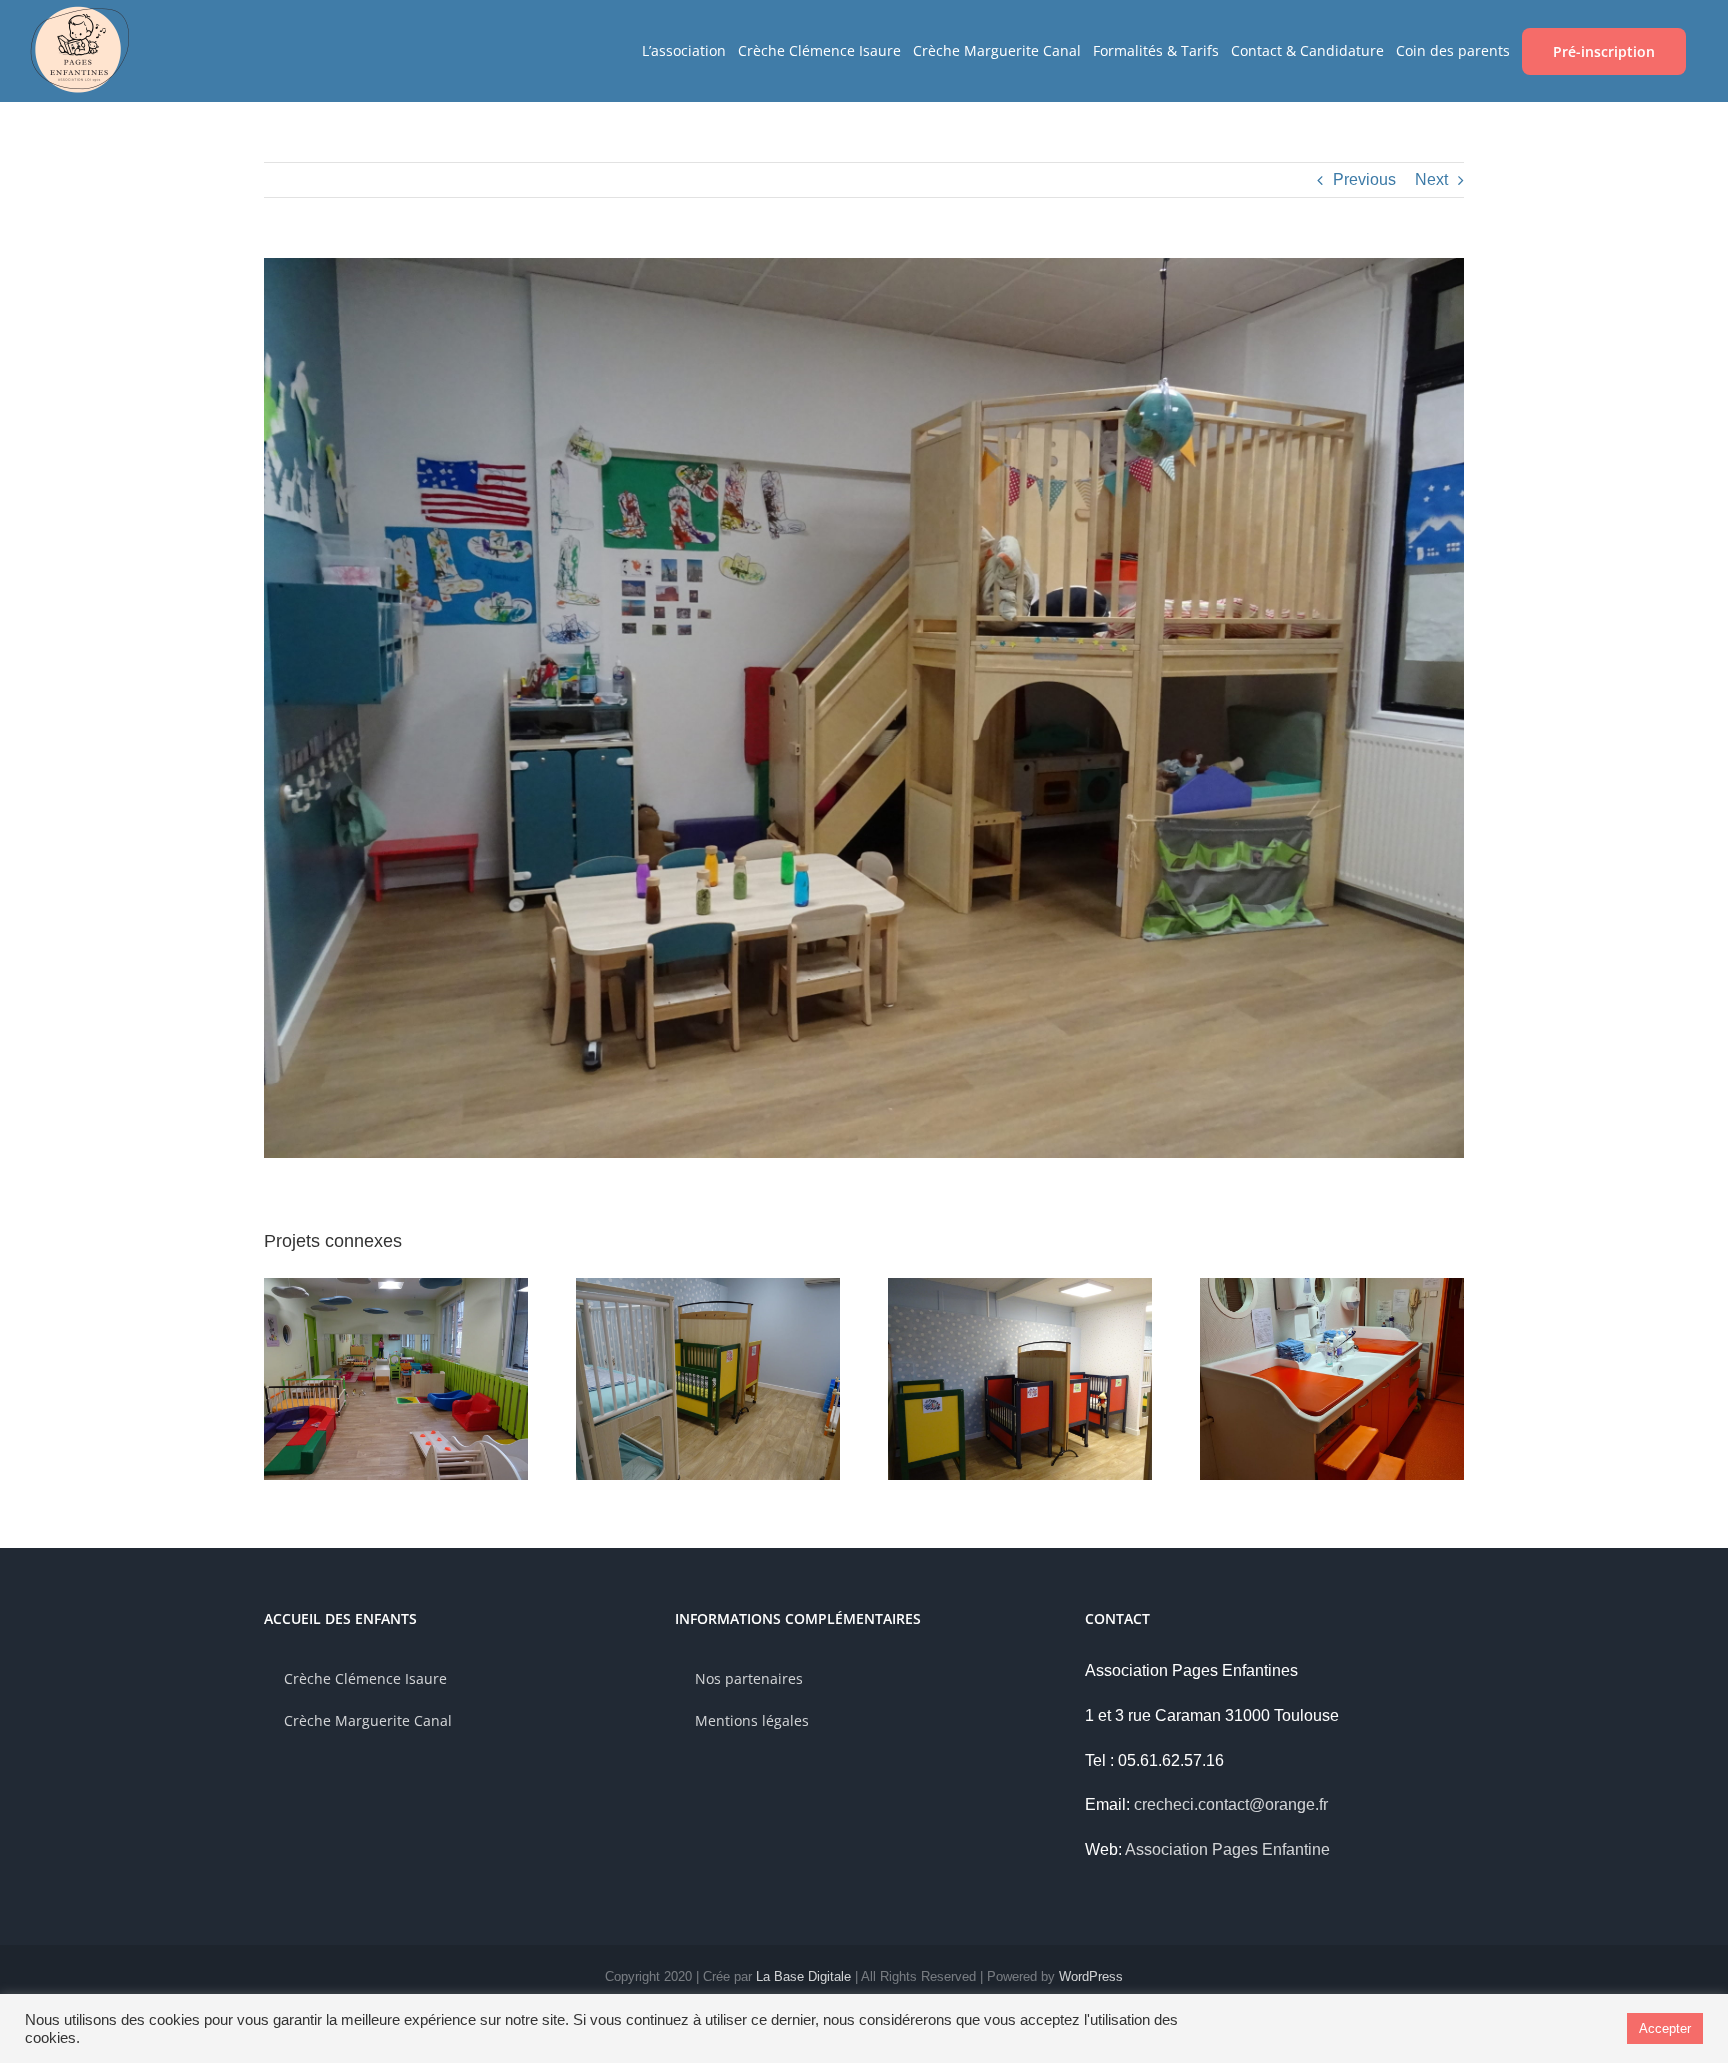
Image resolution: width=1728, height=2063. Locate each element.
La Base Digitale (803, 1976)
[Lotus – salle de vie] (396, 1286)
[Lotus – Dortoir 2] (708, 1286)
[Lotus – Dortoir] (1020, 1286)
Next (1431, 179)
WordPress (1091, 1976)
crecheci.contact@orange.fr (1231, 1804)
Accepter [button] (1665, 2028)
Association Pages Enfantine (1227, 1849)
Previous (1364, 179)
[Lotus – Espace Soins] (1332, 1286)
